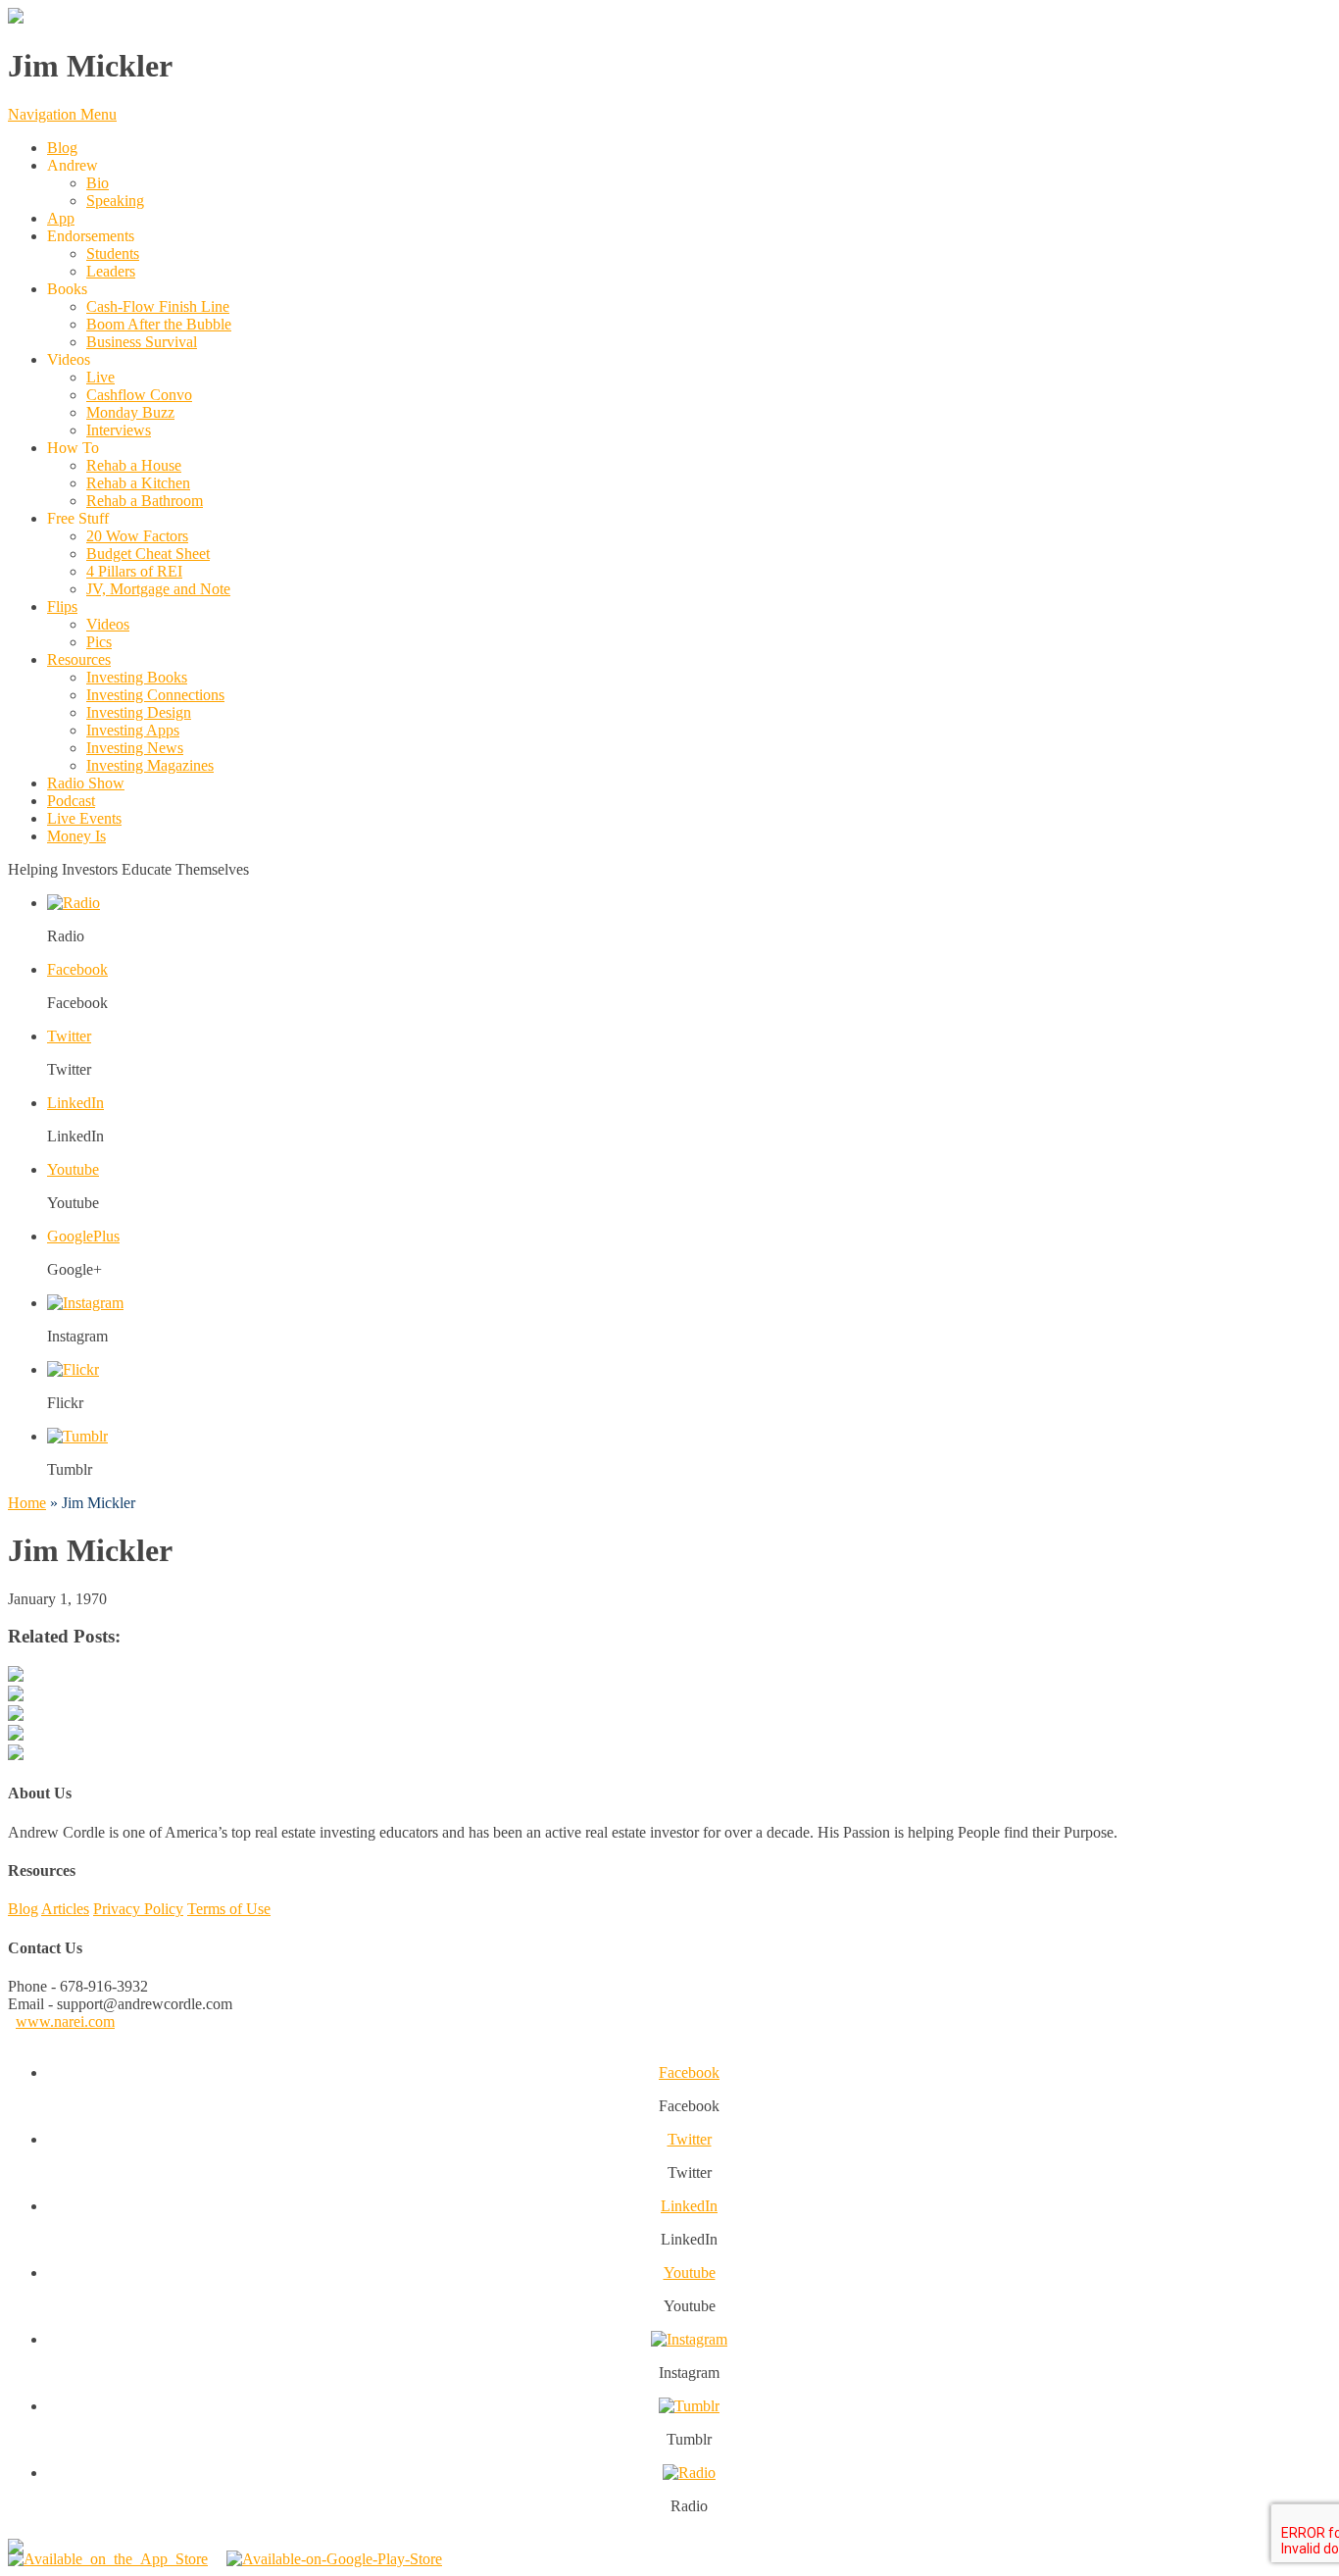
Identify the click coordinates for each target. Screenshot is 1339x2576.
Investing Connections (155, 695)
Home (27, 1503)
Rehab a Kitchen (138, 483)
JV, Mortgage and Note (158, 589)
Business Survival (142, 342)
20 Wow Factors (137, 536)
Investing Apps (133, 730)
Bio (98, 183)
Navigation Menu (62, 114)
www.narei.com (65, 2021)
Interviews (119, 430)
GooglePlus (83, 1236)
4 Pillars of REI (134, 571)
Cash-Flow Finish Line (158, 306)
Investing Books (137, 677)
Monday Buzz (130, 412)
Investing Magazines (150, 765)
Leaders (111, 271)
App (61, 218)
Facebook (77, 969)
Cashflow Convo (139, 395)
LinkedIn (75, 1103)
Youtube (73, 1169)
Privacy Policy (138, 1909)
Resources (79, 659)
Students (113, 253)
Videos (108, 624)
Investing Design (139, 712)
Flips (62, 606)
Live (100, 377)
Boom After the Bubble (159, 324)
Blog (62, 148)
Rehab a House (134, 465)
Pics (99, 642)
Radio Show (86, 783)
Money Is (76, 836)
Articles (65, 1909)
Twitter (69, 1036)
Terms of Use (229, 1909)
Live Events (84, 818)
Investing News (135, 748)
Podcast (71, 801)
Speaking (115, 201)
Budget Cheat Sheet (148, 554)
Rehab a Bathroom (145, 501)
